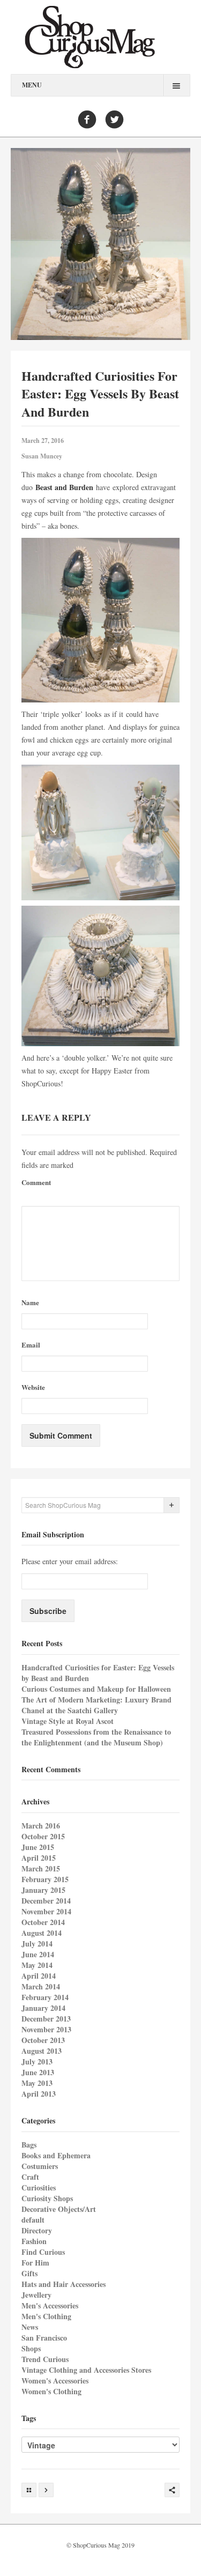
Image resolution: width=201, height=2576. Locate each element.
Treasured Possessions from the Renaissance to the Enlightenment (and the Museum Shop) (96, 1737)
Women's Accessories (55, 2381)
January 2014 (43, 2008)
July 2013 (37, 2061)
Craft (30, 2177)
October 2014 (43, 1922)
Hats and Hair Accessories (64, 2284)
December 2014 (46, 1901)
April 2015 (39, 1858)
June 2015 (38, 1847)
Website (33, 1387)
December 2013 (46, 2019)
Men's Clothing (46, 2316)
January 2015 (43, 1890)
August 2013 (42, 2051)
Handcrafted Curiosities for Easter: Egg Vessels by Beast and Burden (98, 1673)
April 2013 (39, 2094)
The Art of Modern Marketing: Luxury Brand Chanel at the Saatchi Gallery (96, 1705)
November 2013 (46, 2029)
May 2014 (37, 1965)
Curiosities (39, 2188)
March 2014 (41, 1986)
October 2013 (43, 2040)
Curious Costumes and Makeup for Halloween (96, 1689)
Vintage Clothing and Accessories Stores (86, 2370)
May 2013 (37, 2083)
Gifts (29, 2273)
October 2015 (43, 1836)
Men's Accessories (50, 2305)
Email (31, 1345)
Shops (31, 2348)
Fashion (34, 2241)
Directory (37, 2230)
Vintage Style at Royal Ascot (68, 1721)
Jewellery (36, 2295)
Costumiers (40, 2166)
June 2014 (38, 1954)
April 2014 (39, 1976)
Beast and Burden (64, 487)
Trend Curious (45, 2359)
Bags (29, 2145)
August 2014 (42, 1933)
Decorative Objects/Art (59, 2209)
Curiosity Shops (47, 2198)
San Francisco (44, 2338)
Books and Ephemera (56, 2155)
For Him (35, 2263)
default (33, 2220)
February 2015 (45, 1879)
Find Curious (43, 2252)
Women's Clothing (51, 2391)
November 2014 (46, 1911)
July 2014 (37, 1944)
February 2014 (45, 1997)
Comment (36, 1182)
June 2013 (38, 2072)
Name (30, 1302)
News (30, 2327)
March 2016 (41, 1826)
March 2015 (41, 1868)
